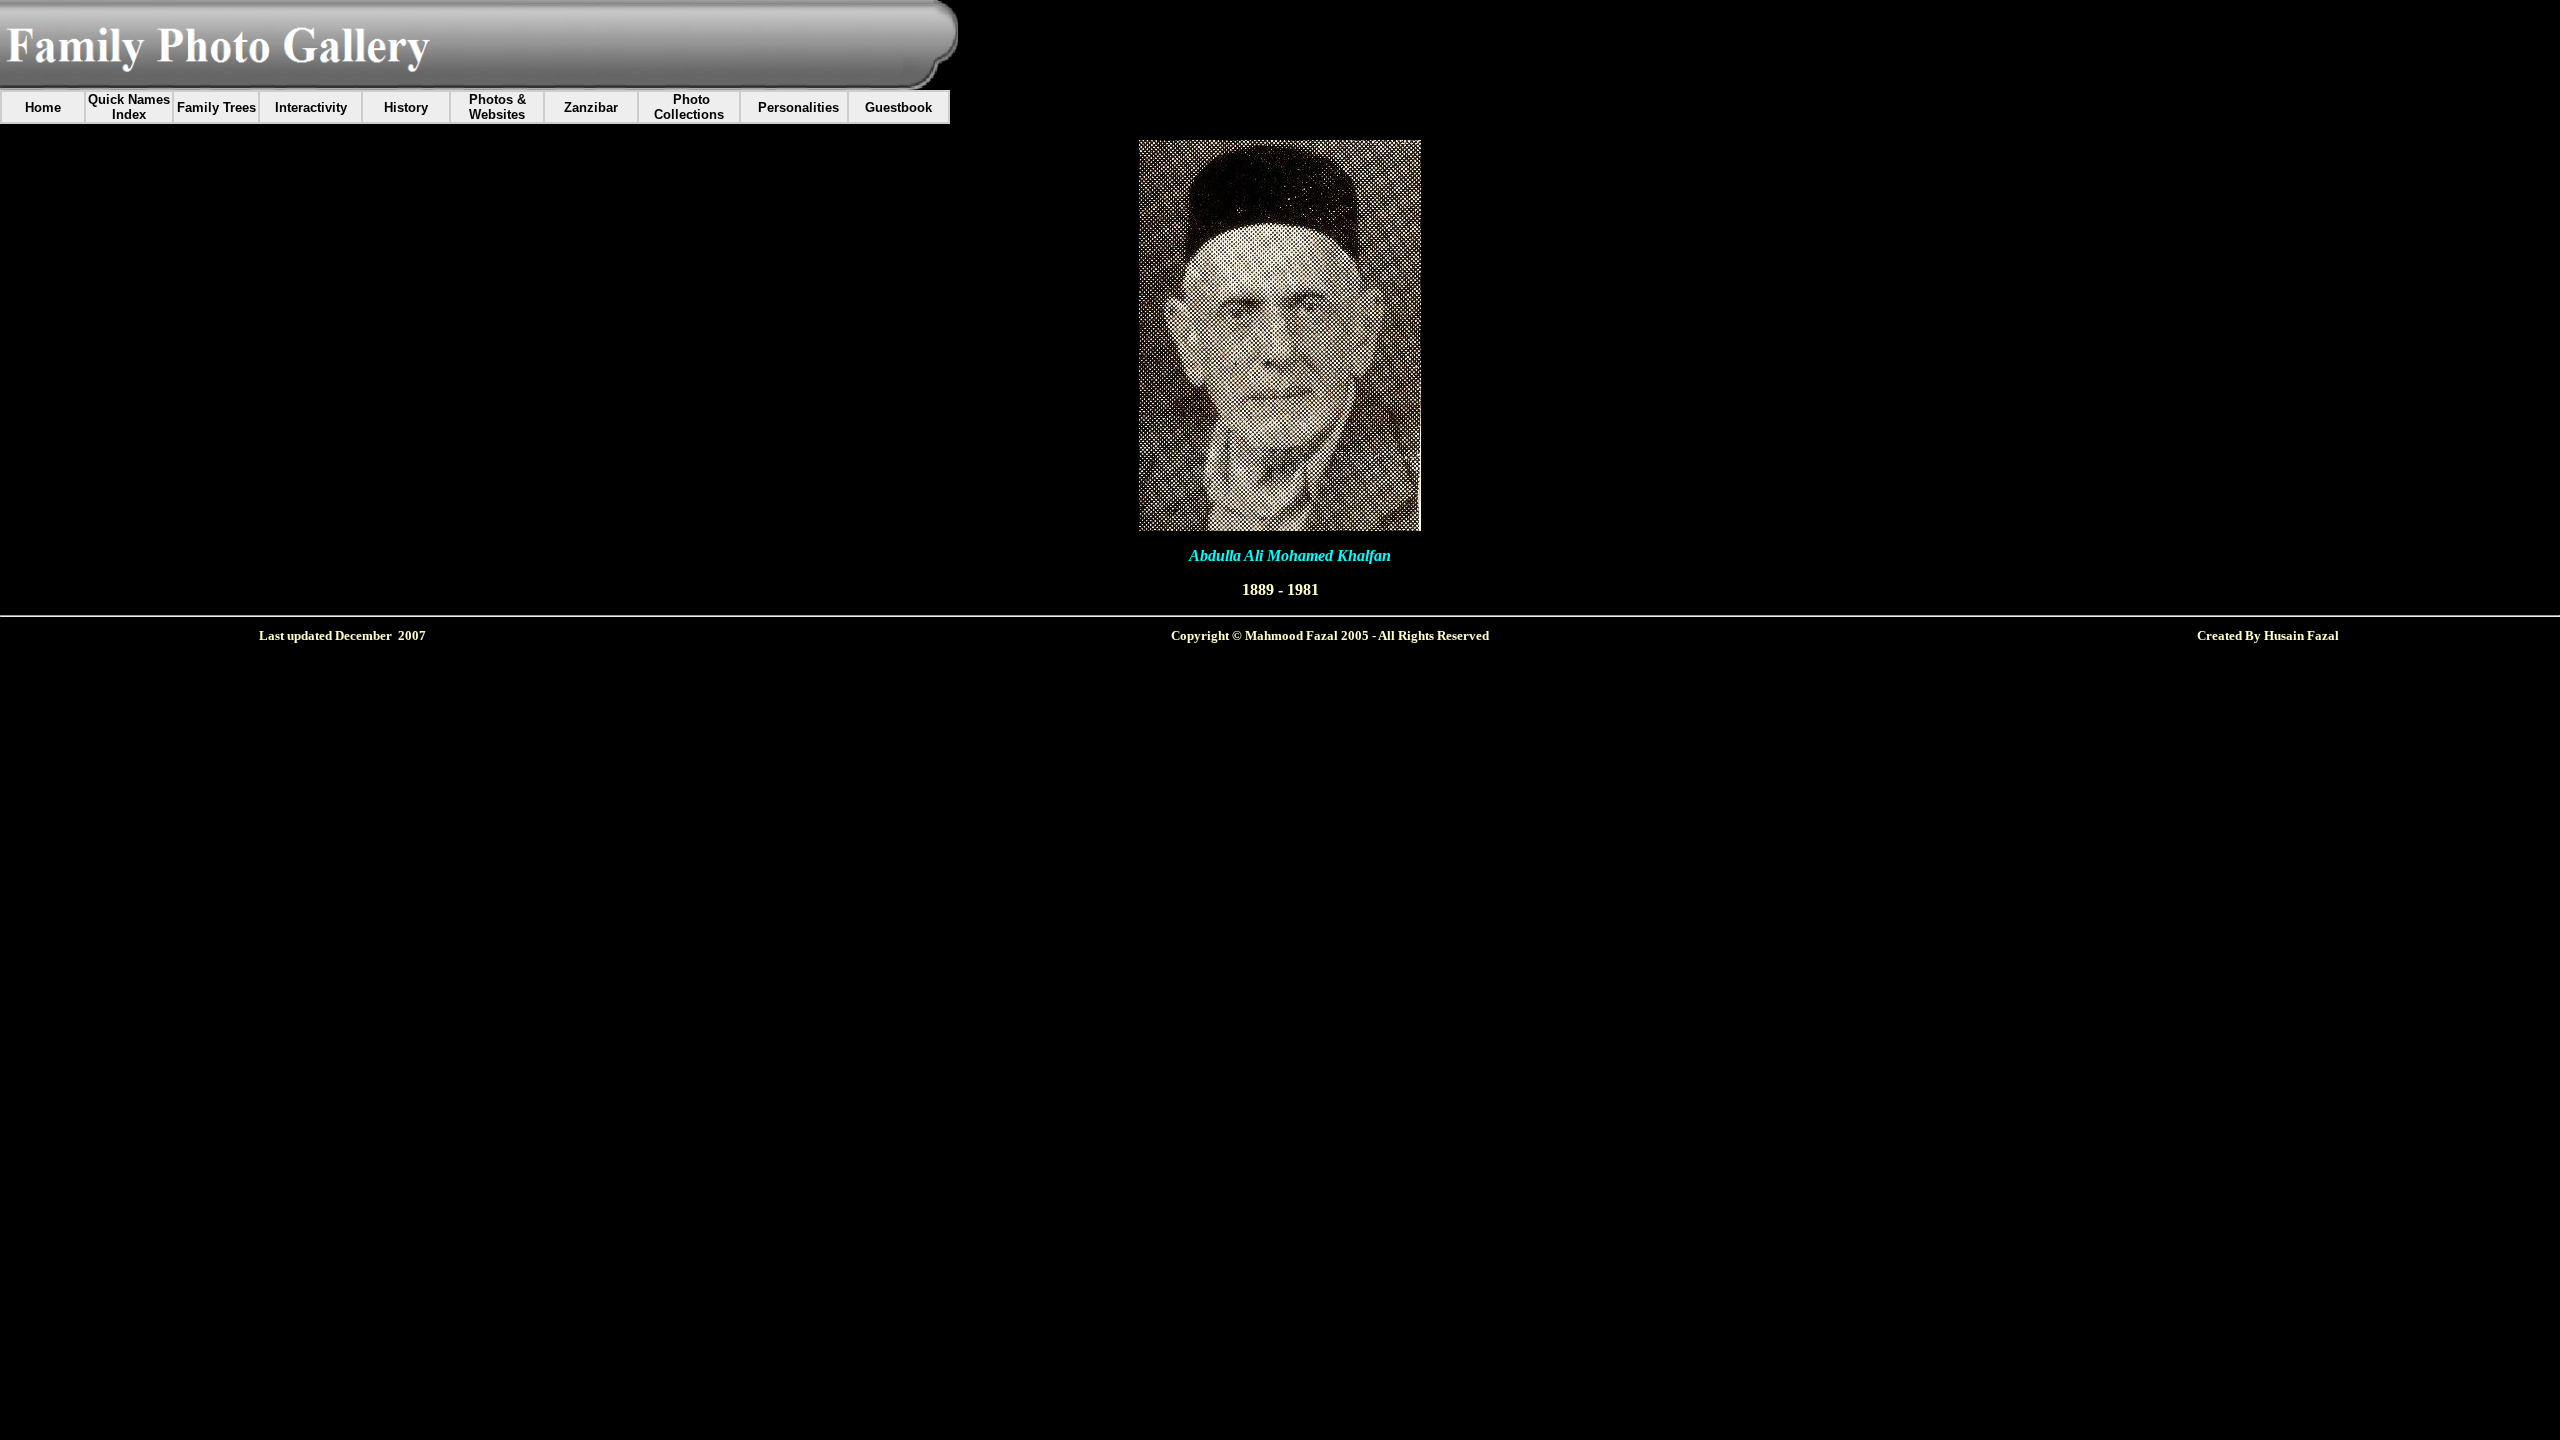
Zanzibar (591, 107)
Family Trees (216, 107)
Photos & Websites (497, 107)
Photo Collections (689, 107)
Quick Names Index (129, 107)
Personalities (798, 107)
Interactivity (311, 107)
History (406, 107)
